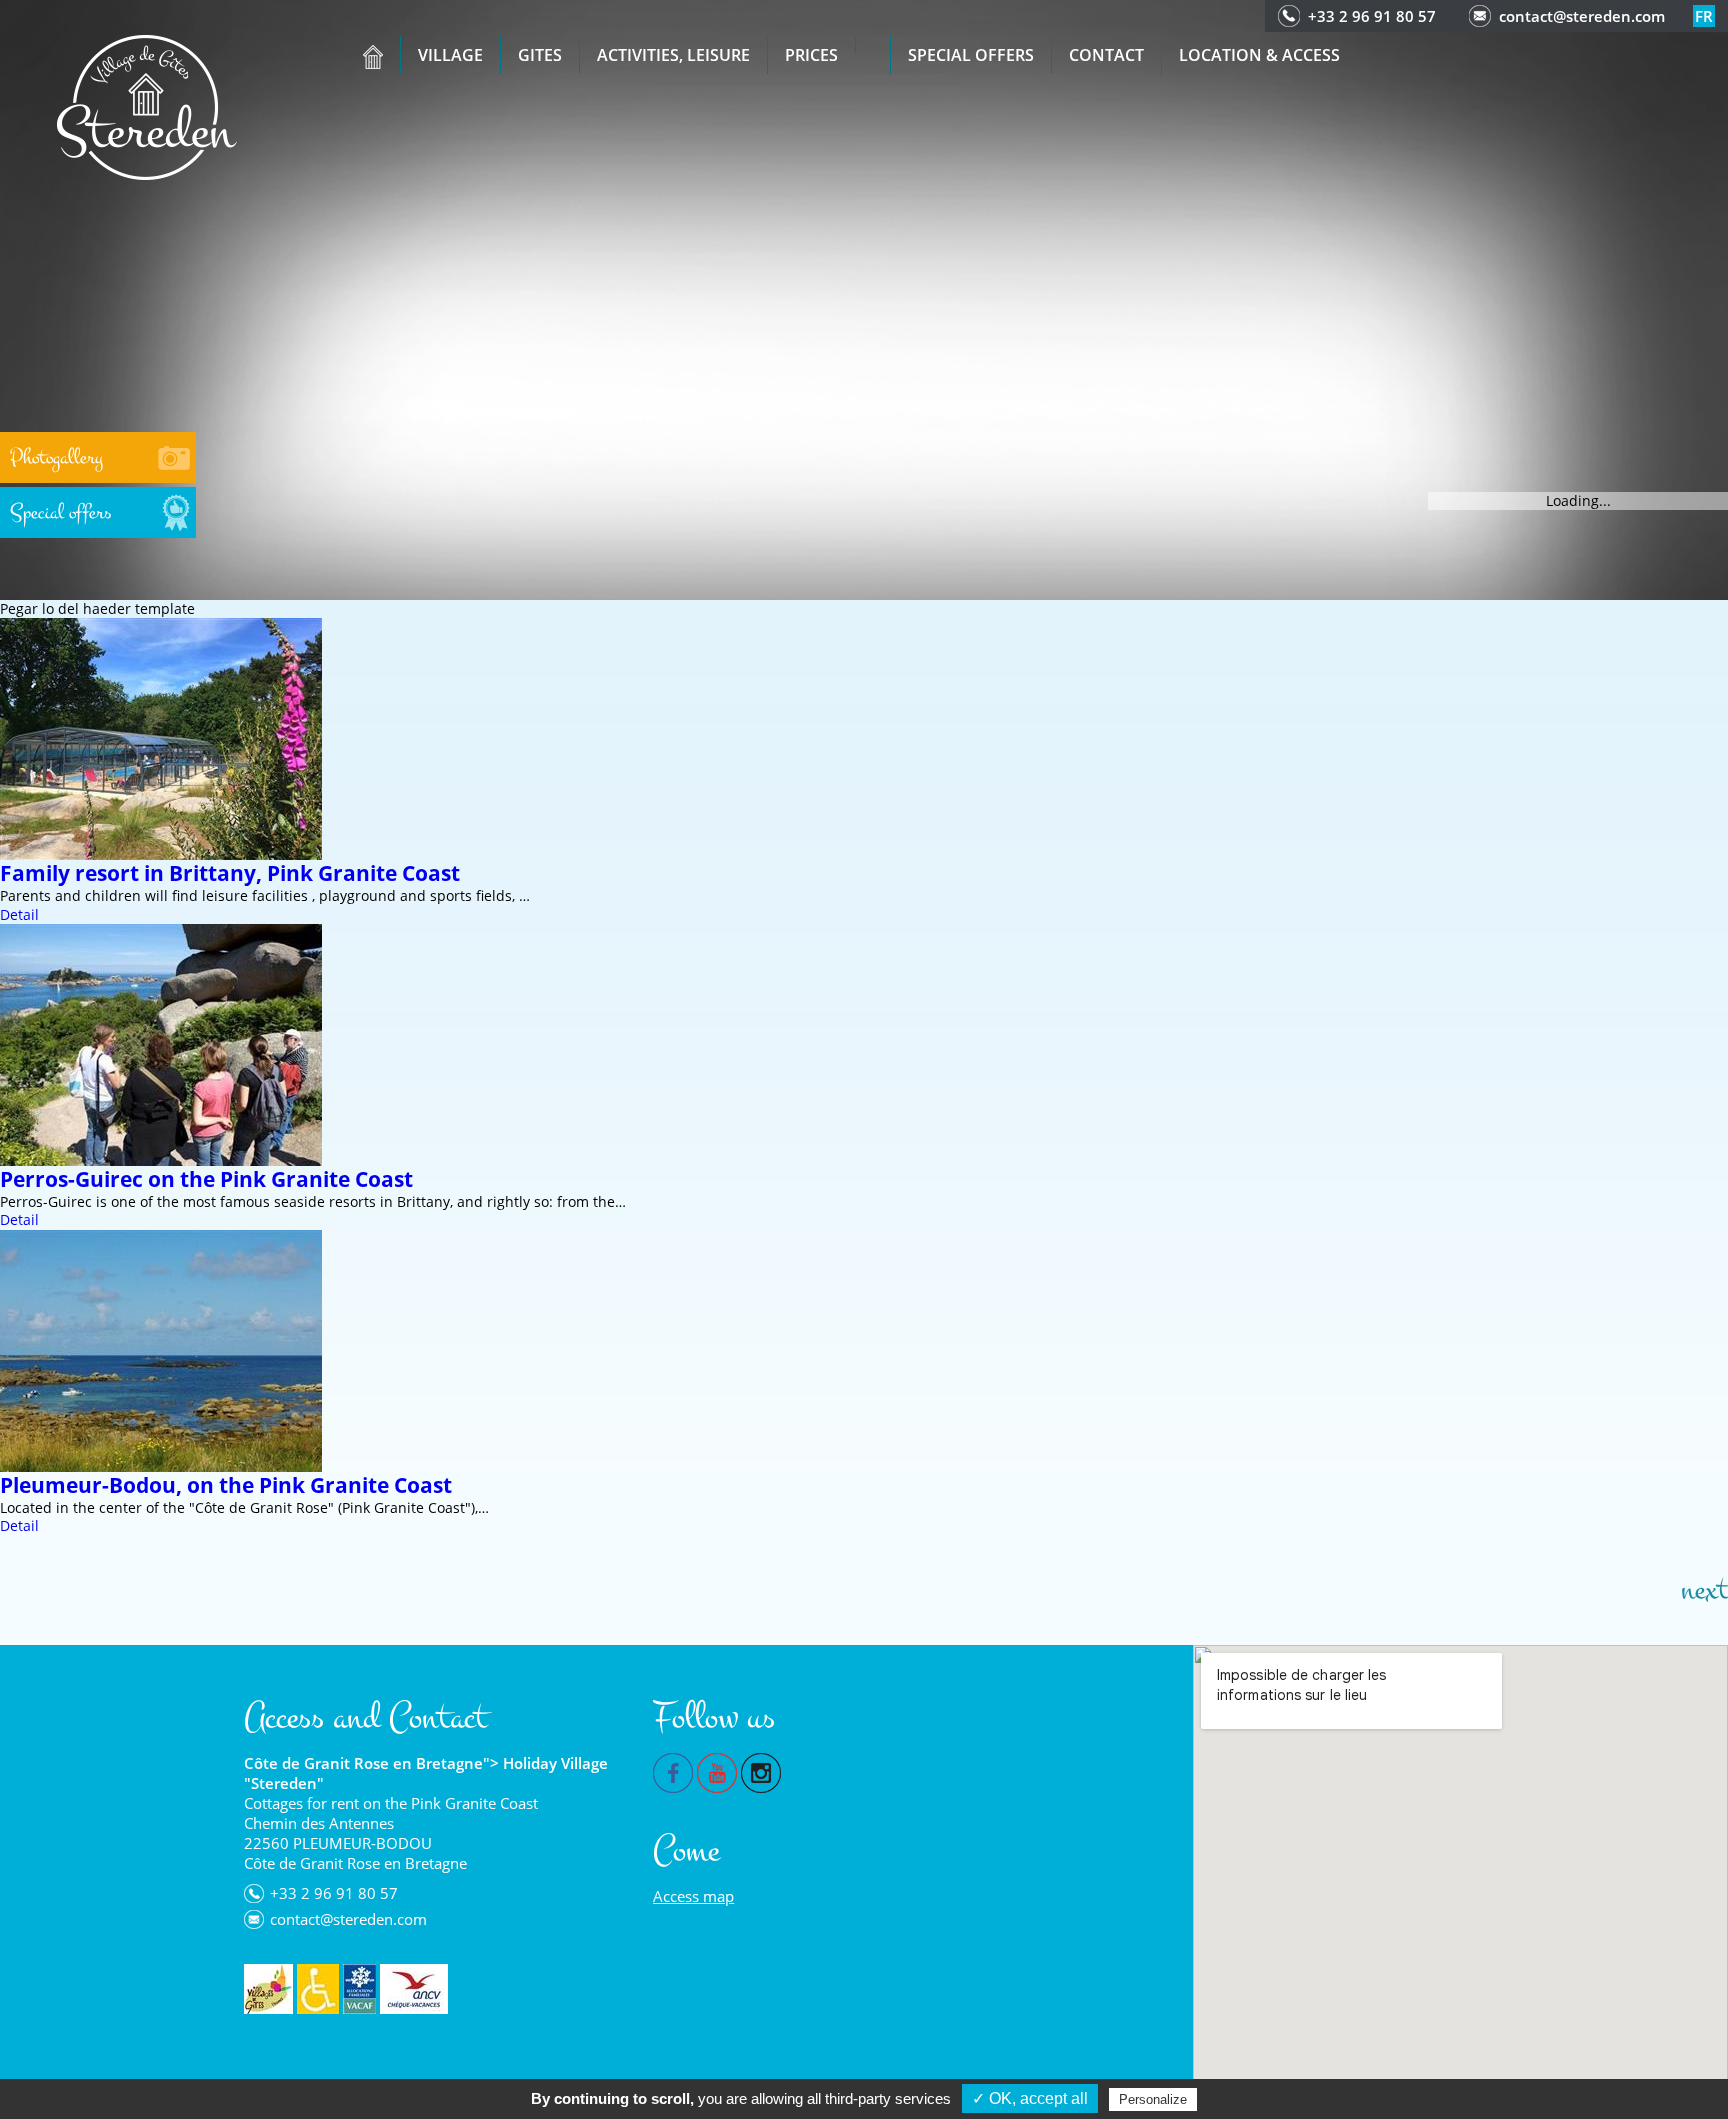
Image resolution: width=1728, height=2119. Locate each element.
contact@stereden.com (1582, 16)
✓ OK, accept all (1030, 2098)
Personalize (1153, 2099)
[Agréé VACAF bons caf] (359, 1989)
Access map (693, 1896)
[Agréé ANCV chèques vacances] (414, 1989)
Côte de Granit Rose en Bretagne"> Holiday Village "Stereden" (426, 1773)
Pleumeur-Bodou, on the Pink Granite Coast (226, 1485)
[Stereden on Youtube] (717, 1771)
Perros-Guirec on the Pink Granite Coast (206, 1179)
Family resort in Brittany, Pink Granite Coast (230, 873)
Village (450, 55)
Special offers (971, 55)
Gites (540, 55)
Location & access (1259, 55)
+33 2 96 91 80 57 (1372, 16)
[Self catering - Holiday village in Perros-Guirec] (147, 105)
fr (1704, 16)
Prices (811, 55)
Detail (19, 914)
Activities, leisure (673, 55)
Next (1704, 1590)
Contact (1106, 55)
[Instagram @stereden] (761, 1771)
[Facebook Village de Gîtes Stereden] (673, 1771)
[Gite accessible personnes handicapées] (318, 1989)
